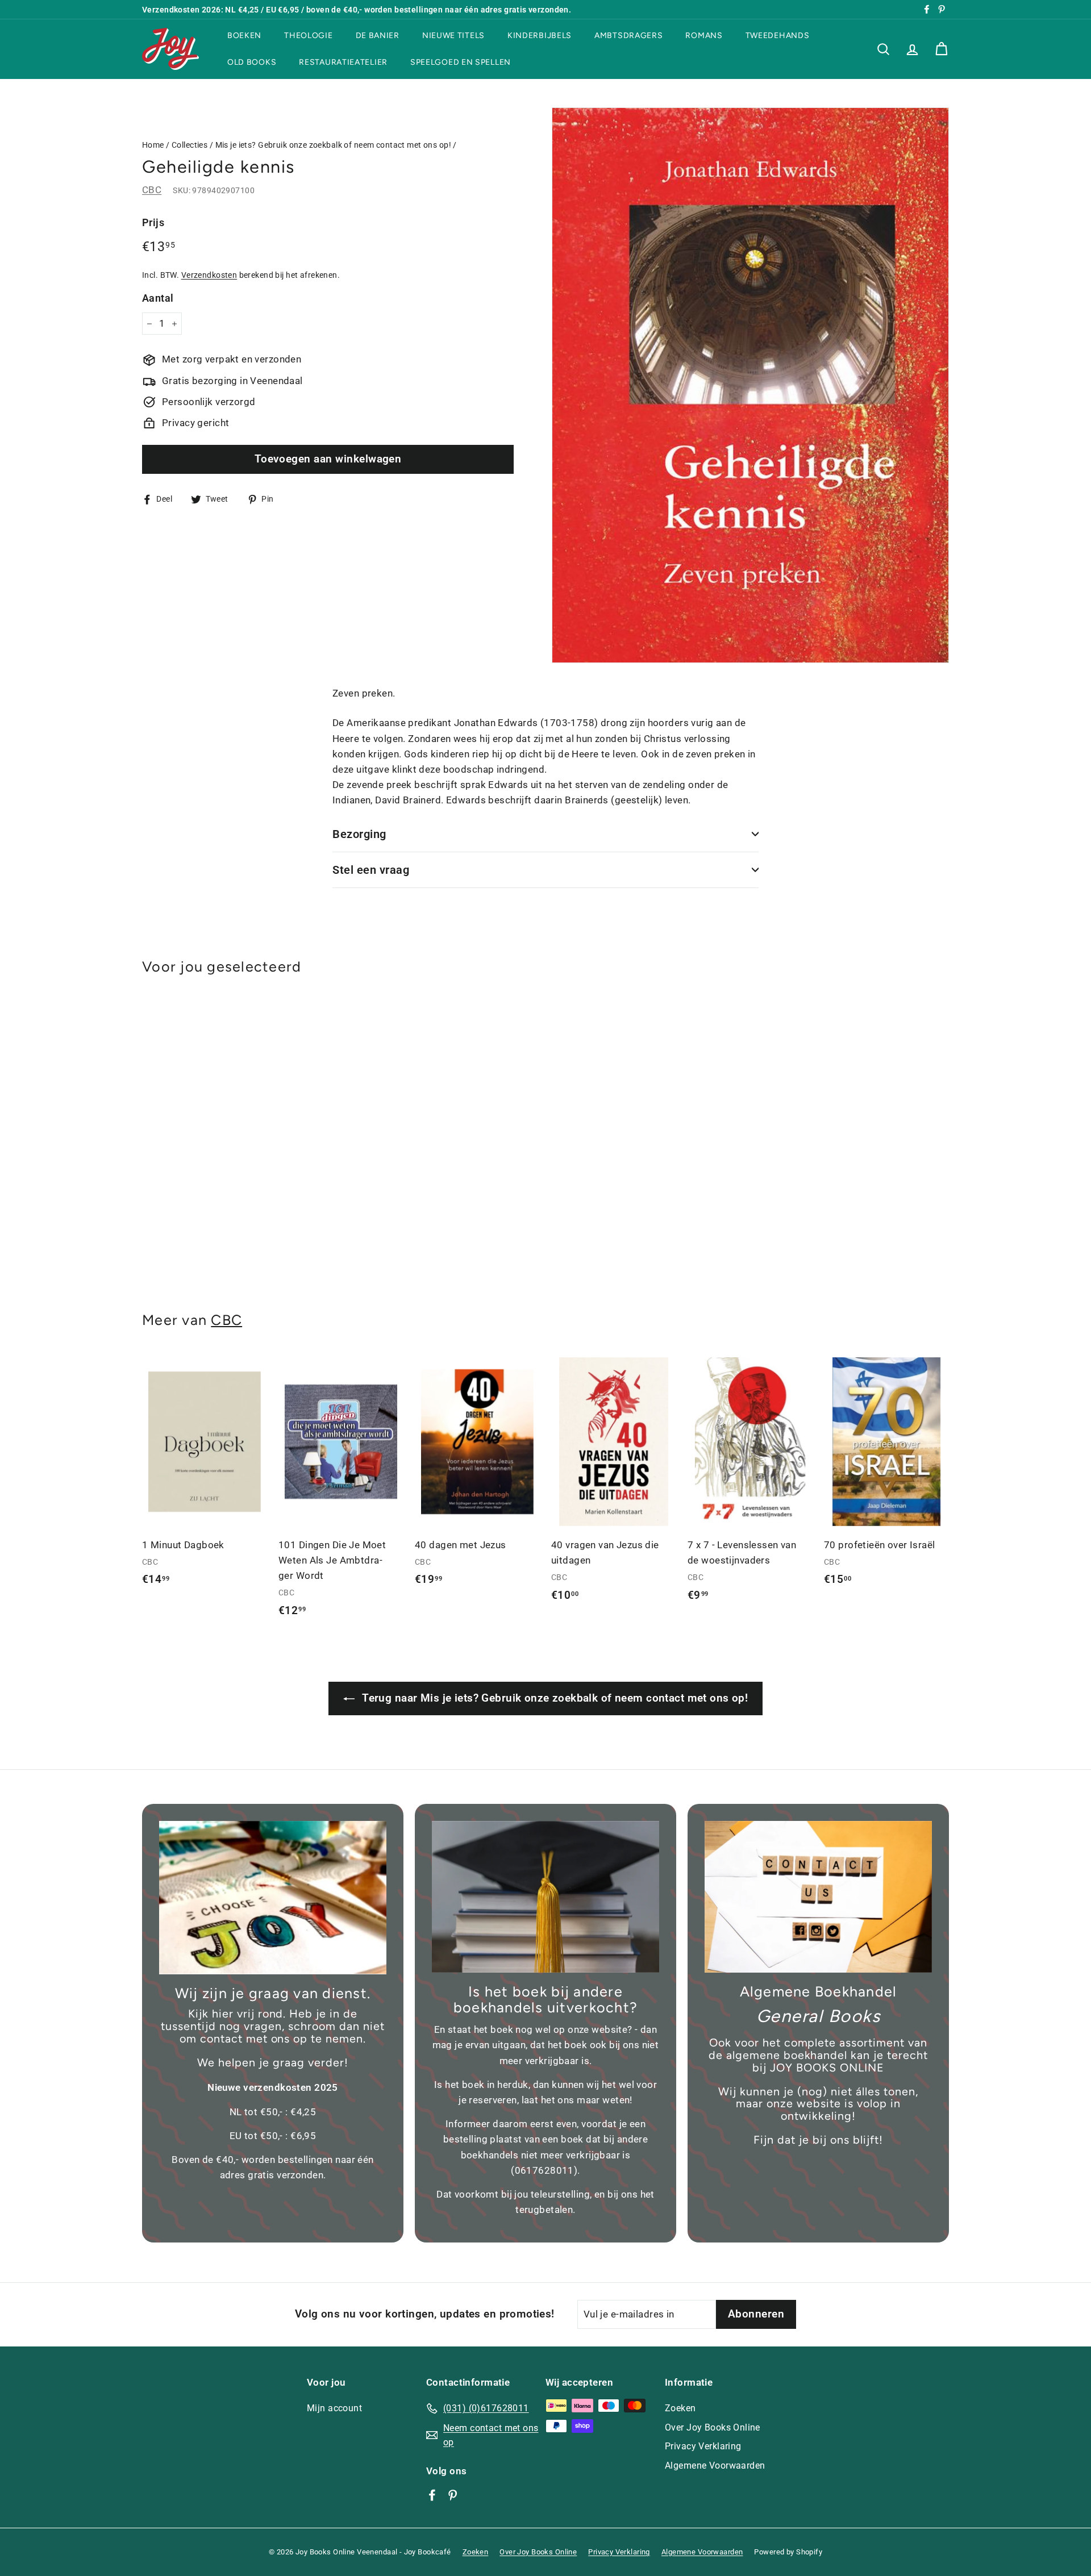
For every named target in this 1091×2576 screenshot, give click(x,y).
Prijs (153, 222)
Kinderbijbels (540, 36)
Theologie (308, 36)
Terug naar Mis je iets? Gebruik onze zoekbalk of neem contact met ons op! (553, 1698)
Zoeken (680, 2408)
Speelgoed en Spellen (461, 62)
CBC (152, 190)
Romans (704, 36)
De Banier (378, 36)
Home (153, 145)
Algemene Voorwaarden (715, 2465)
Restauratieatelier (343, 62)
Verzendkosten (209, 275)
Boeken (244, 36)
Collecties (190, 145)
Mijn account (334, 2408)
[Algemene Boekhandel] (818, 1897)
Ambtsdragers (628, 36)
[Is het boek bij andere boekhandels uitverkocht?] (545, 1897)
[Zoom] (750, 385)
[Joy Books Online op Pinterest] (453, 2495)
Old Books (252, 62)
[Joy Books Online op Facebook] (432, 2495)
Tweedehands (778, 36)
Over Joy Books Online (713, 2427)
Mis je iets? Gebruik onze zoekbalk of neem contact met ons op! (333, 145)
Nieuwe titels (453, 36)
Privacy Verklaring (703, 2446)
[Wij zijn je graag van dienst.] (273, 1898)
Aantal (158, 298)
